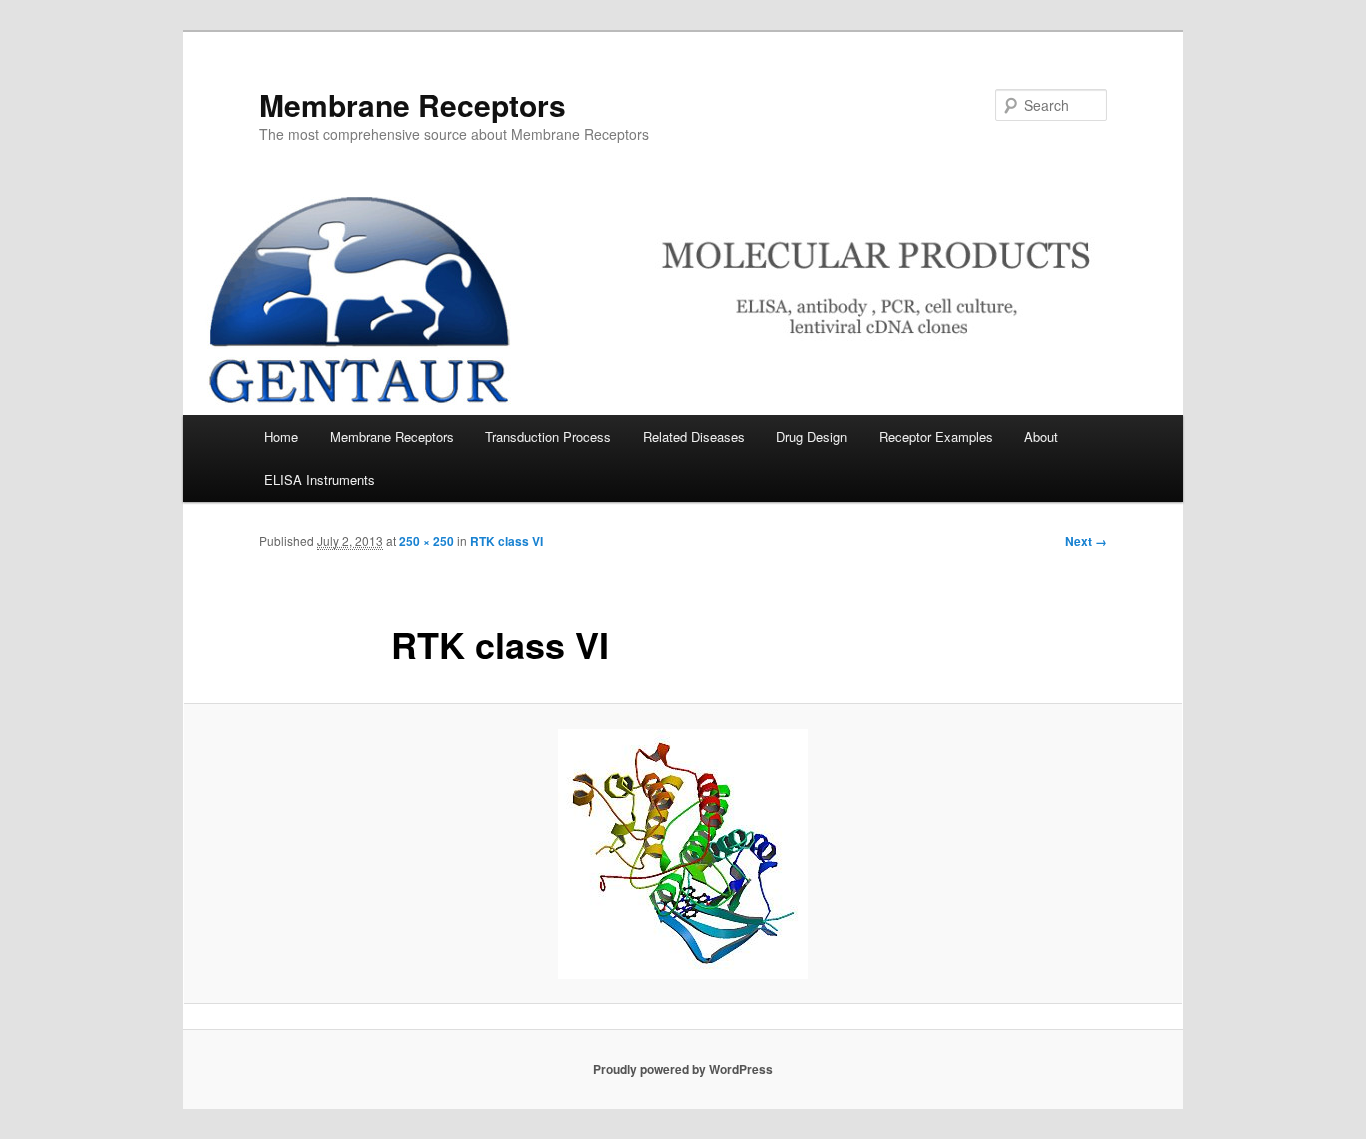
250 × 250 (426, 541)
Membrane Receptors (412, 104)
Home (281, 436)
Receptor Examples (936, 436)
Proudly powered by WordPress (683, 1069)
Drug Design (811, 436)
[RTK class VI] (683, 854)
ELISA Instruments (319, 479)
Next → (1086, 541)
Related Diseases (694, 436)
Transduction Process (548, 436)
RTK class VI (506, 541)
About (1041, 436)
